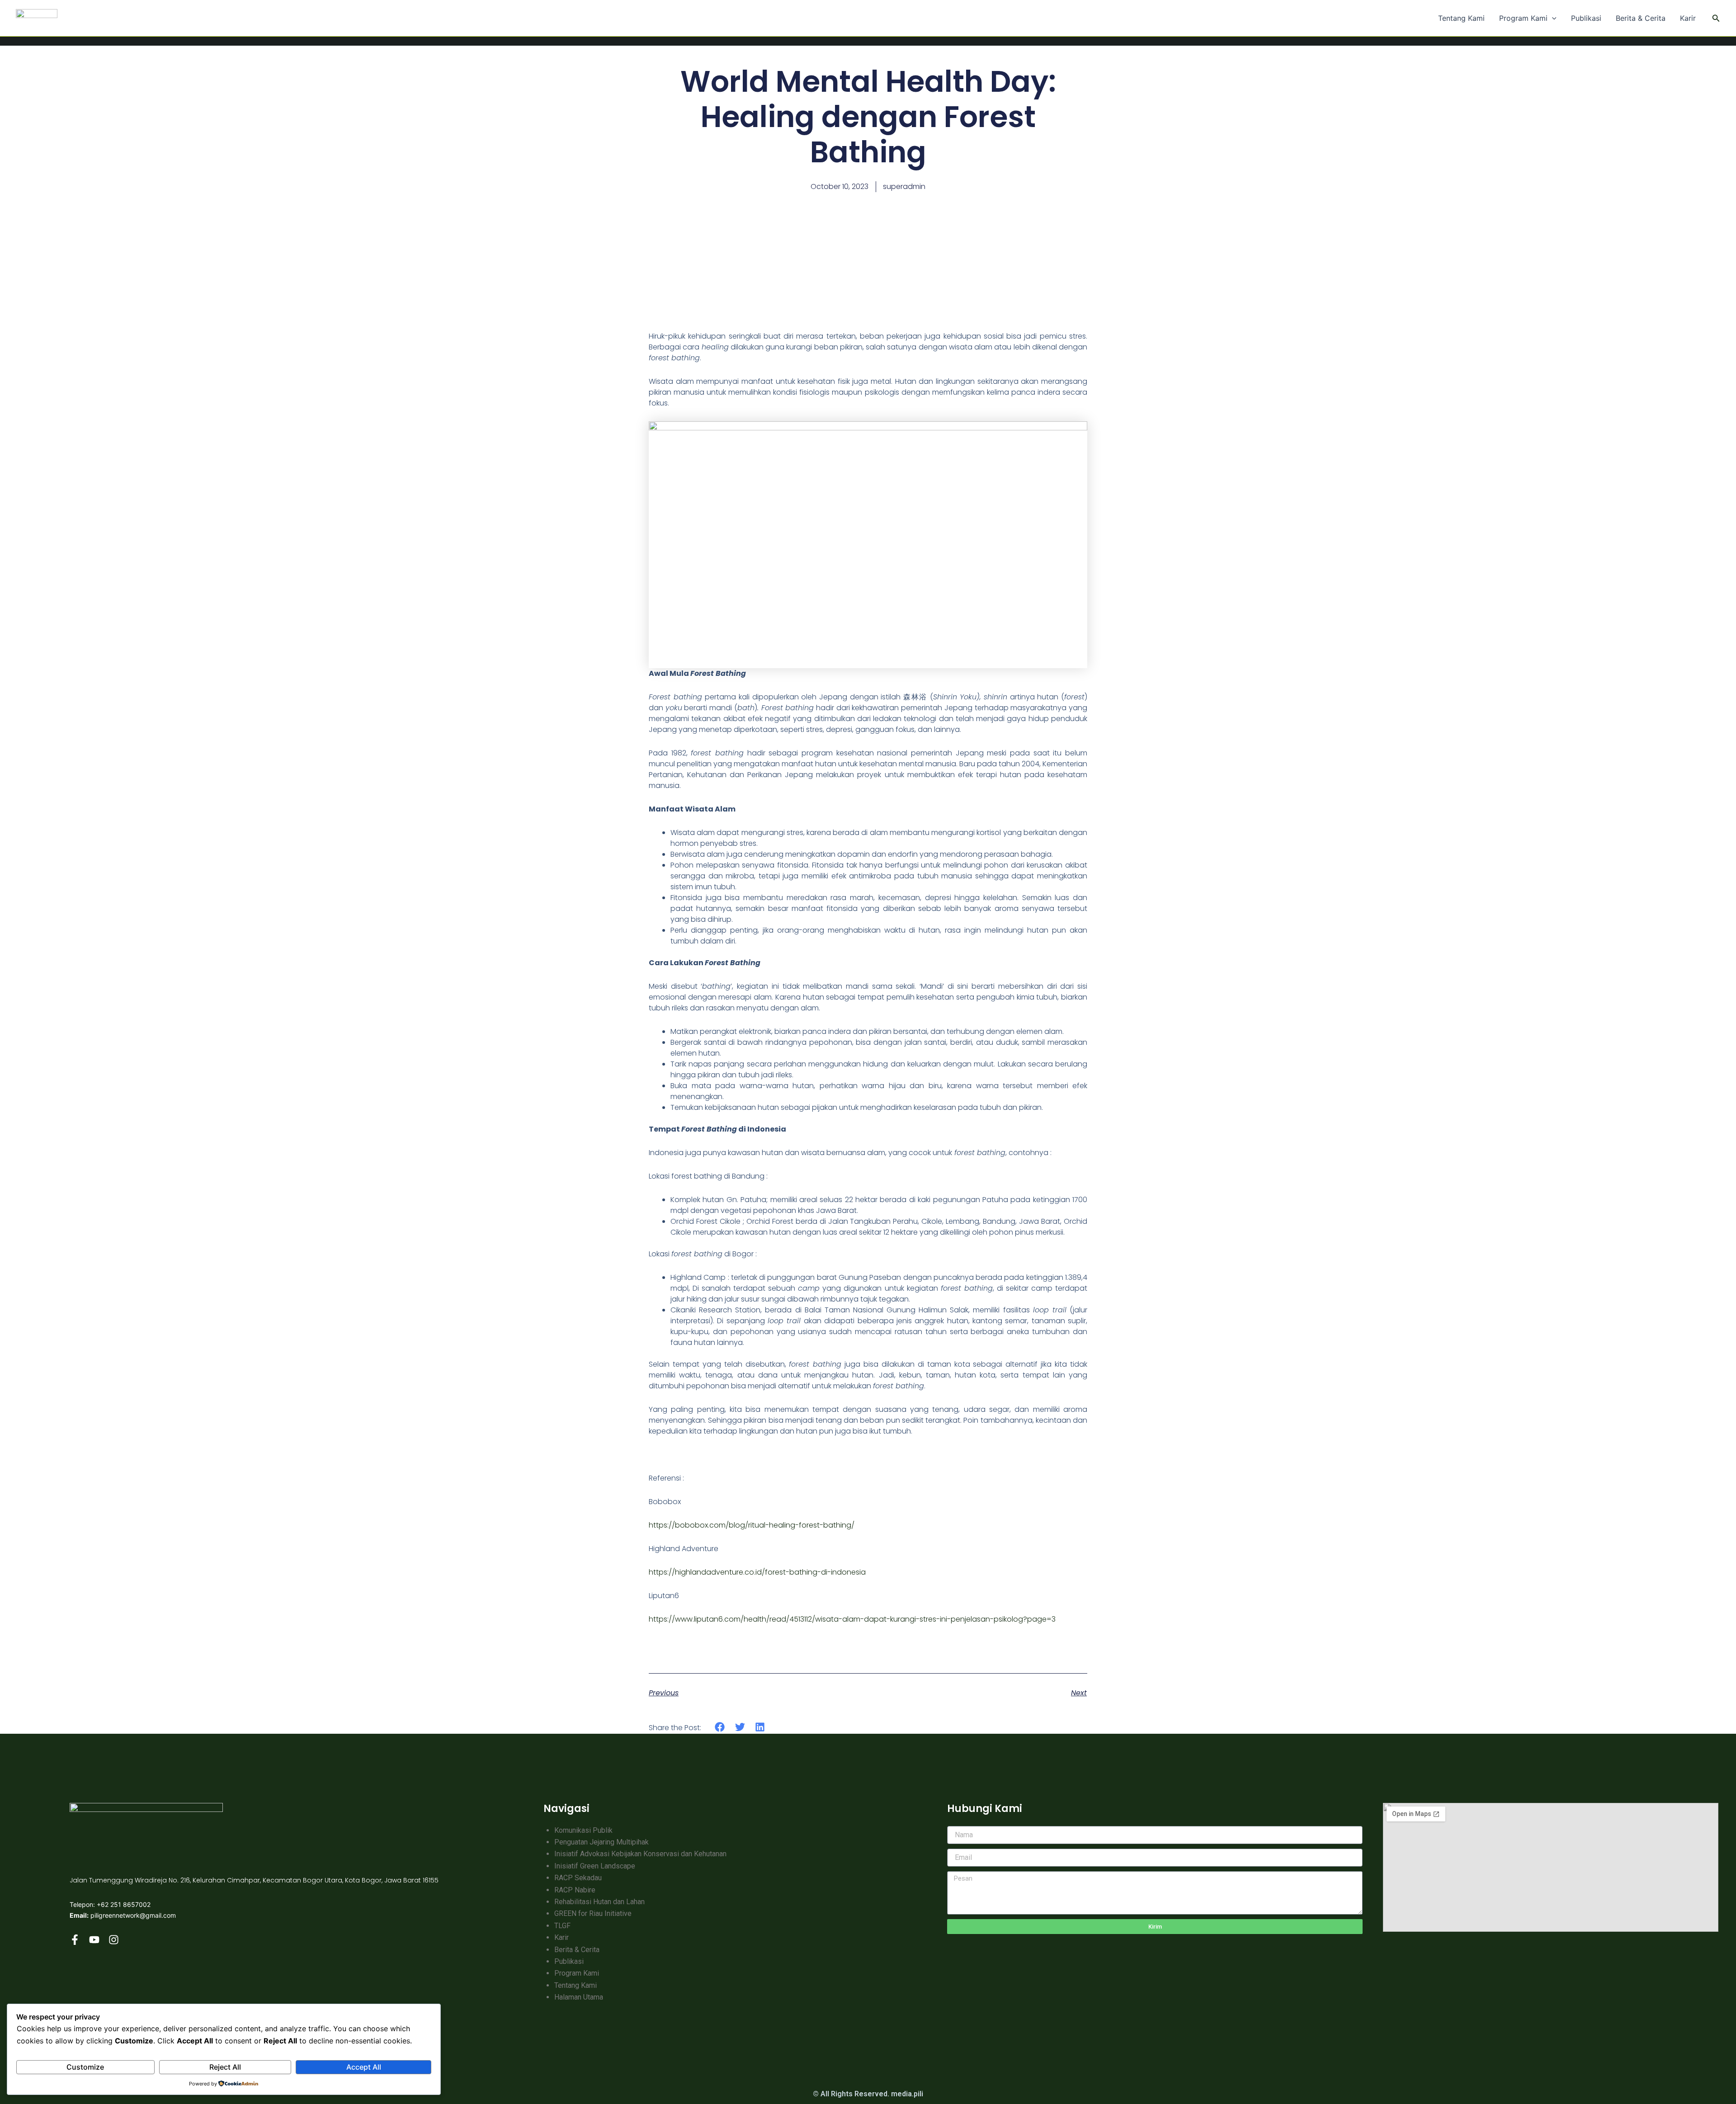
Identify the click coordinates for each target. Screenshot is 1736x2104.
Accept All (364, 2067)
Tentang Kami (1461, 18)
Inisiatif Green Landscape (595, 1866)
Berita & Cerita (1641, 18)
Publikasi (1586, 18)
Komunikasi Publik (583, 1830)
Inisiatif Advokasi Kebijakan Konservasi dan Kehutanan (640, 1854)
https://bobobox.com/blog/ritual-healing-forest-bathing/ (752, 1525)
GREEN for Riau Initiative (593, 1913)
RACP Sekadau (578, 1878)
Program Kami (1523, 18)
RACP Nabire (575, 1890)
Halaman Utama (579, 1997)
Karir (1688, 18)
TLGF (562, 1926)
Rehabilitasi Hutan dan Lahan (599, 1902)
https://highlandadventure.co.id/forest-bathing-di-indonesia (757, 1572)
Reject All (225, 2067)
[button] (1552, 18)
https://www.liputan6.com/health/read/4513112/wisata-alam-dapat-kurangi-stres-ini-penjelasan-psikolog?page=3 (852, 1619)
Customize (85, 2067)
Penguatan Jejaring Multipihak (601, 1842)
